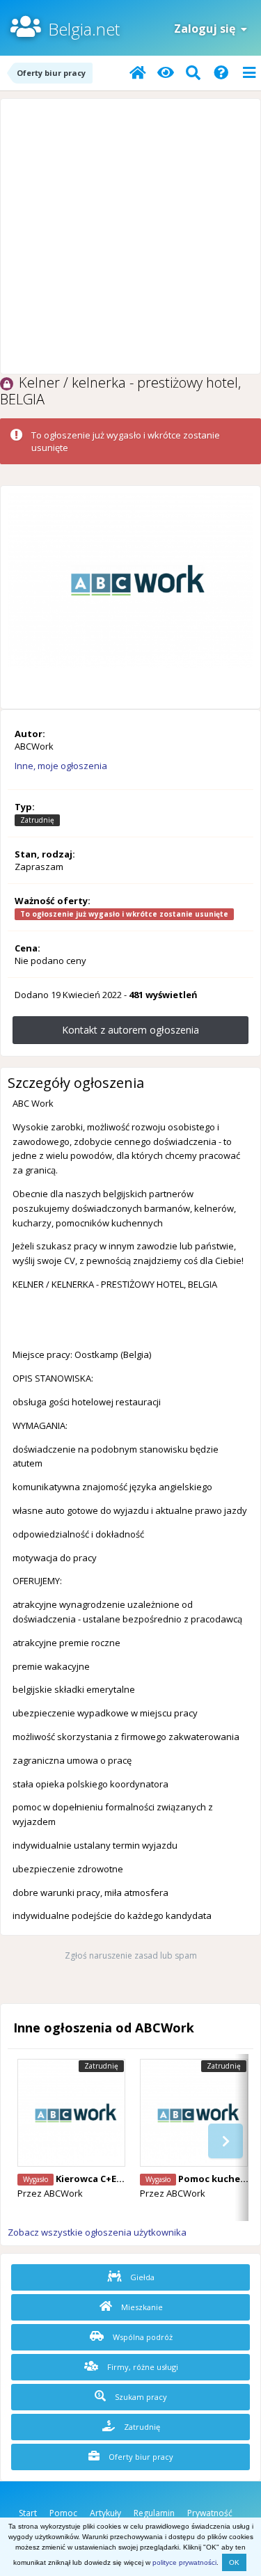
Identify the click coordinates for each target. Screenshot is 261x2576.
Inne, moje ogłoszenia (61, 766)
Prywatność (210, 2513)
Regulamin (154, 2513)
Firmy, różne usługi (142, 2367)
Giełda (141, 2277)
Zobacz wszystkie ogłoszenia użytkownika (97, 2232)
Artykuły (105, 2513)
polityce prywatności (184, 2562)
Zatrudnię (141, 2427)
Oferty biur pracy (140, 2457)
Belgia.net (84, 29)
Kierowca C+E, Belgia (103, 2179)
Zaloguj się (207, 29)
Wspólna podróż (142, 2337)
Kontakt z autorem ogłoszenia (130, 1030)
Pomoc (63, 2513)
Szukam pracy (140, 2397)
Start (28, 2513)
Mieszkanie (141, 2307)
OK (234, 2562)
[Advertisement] (130, 236)
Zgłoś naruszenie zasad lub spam (131, 1955)
